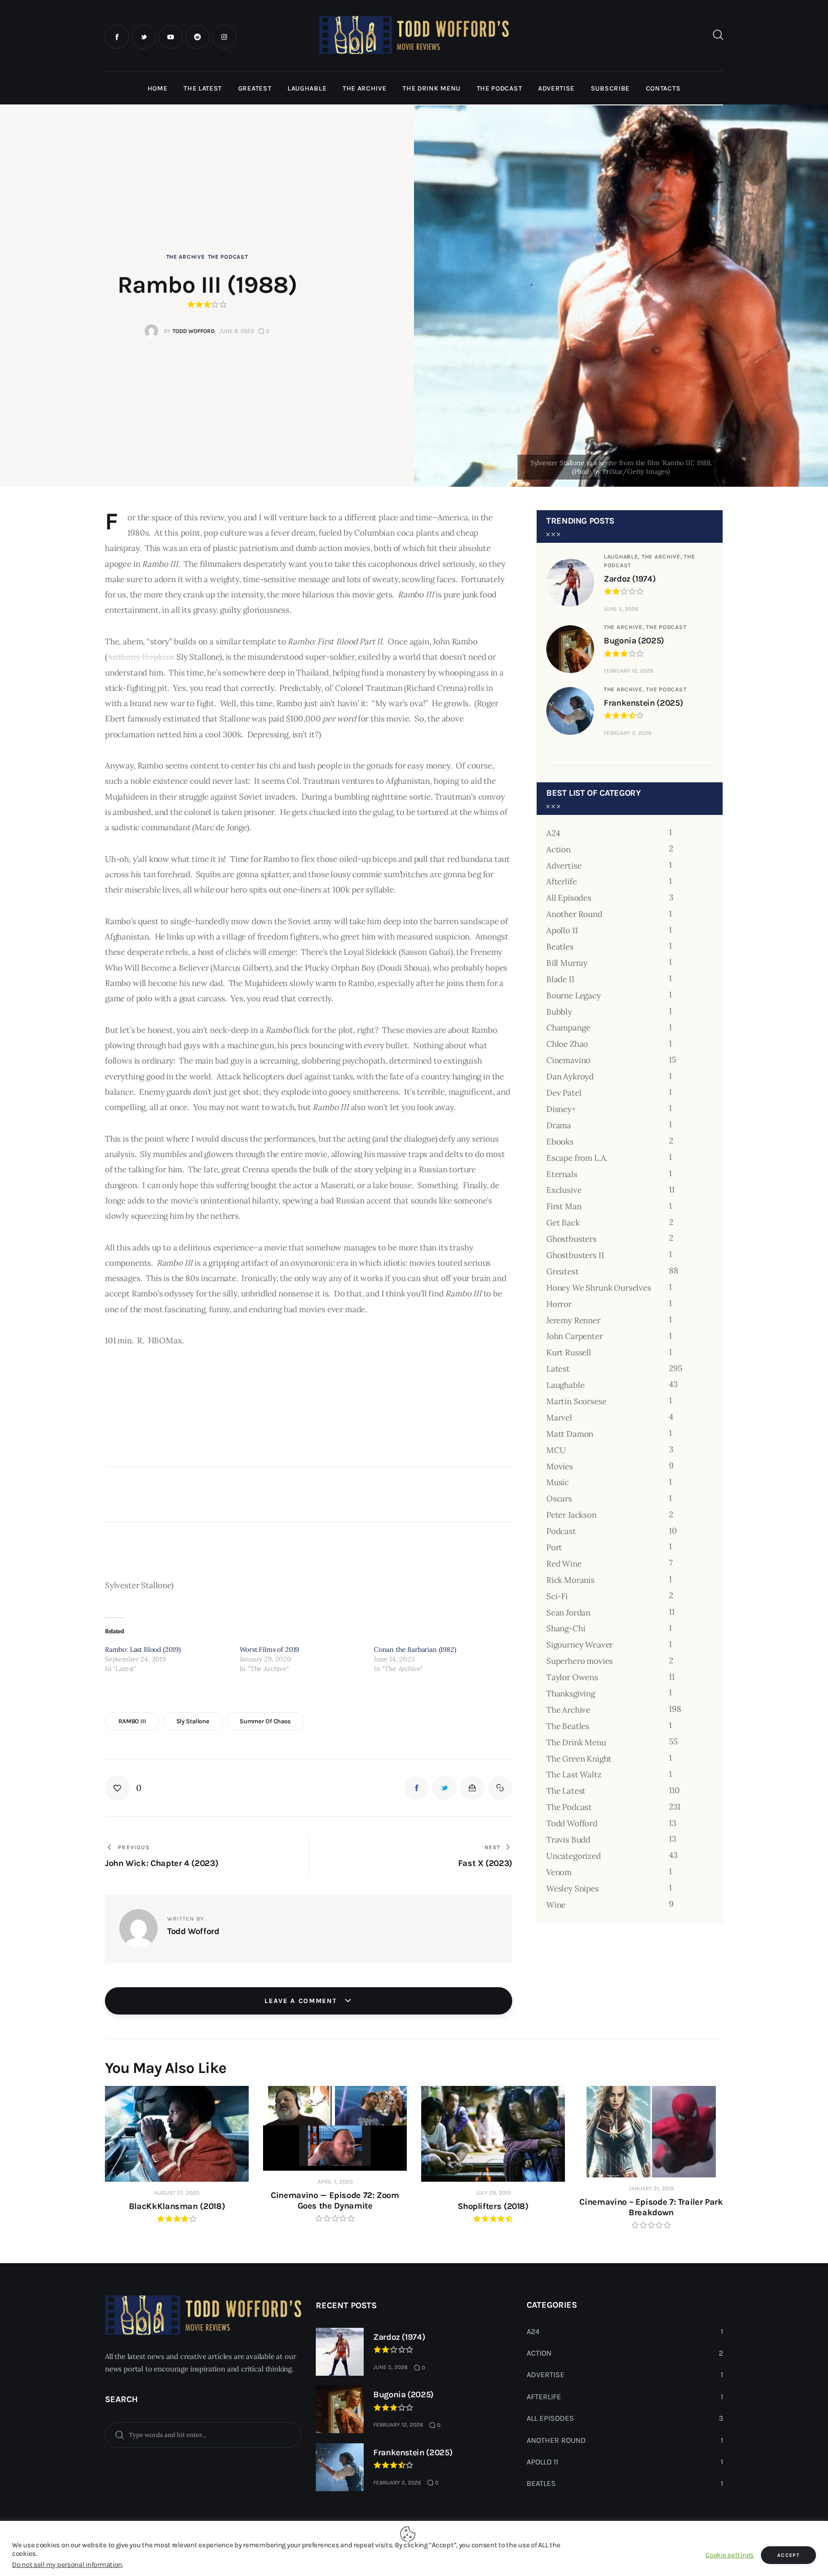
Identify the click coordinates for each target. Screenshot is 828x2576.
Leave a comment (302, 2001)
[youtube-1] (171, 37)
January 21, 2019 (651, 2188)
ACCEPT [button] (788, 2555)
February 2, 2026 (628, 733)
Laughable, (623, 557)
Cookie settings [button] (730, 2555)
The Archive (186, 257)
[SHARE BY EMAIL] (472, 1788)
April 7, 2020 (335, 2182)
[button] (123, 1788)
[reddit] (197, 37)
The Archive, (663, 557)
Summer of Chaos (265, 1721)
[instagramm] (224, 37)
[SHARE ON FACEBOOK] (416, 1788)
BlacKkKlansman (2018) (177, 2206)
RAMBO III (132, 1721)
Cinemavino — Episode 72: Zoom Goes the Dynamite (335, 2200)
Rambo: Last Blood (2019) (143, 1649)
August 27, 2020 (177, 2193)
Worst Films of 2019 (270, 1649)
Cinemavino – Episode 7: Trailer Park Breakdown (651, 2207)
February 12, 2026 (629, 671)
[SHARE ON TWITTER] (444, 1788)
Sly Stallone (193, 1721)
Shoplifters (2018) (493, 2206)
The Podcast (228, 257)
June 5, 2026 (621, 609)
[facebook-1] (117, 37)
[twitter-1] (144, 37)
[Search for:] (203, 2434)
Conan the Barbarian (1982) (415, 1649)
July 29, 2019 (493, 2193)
